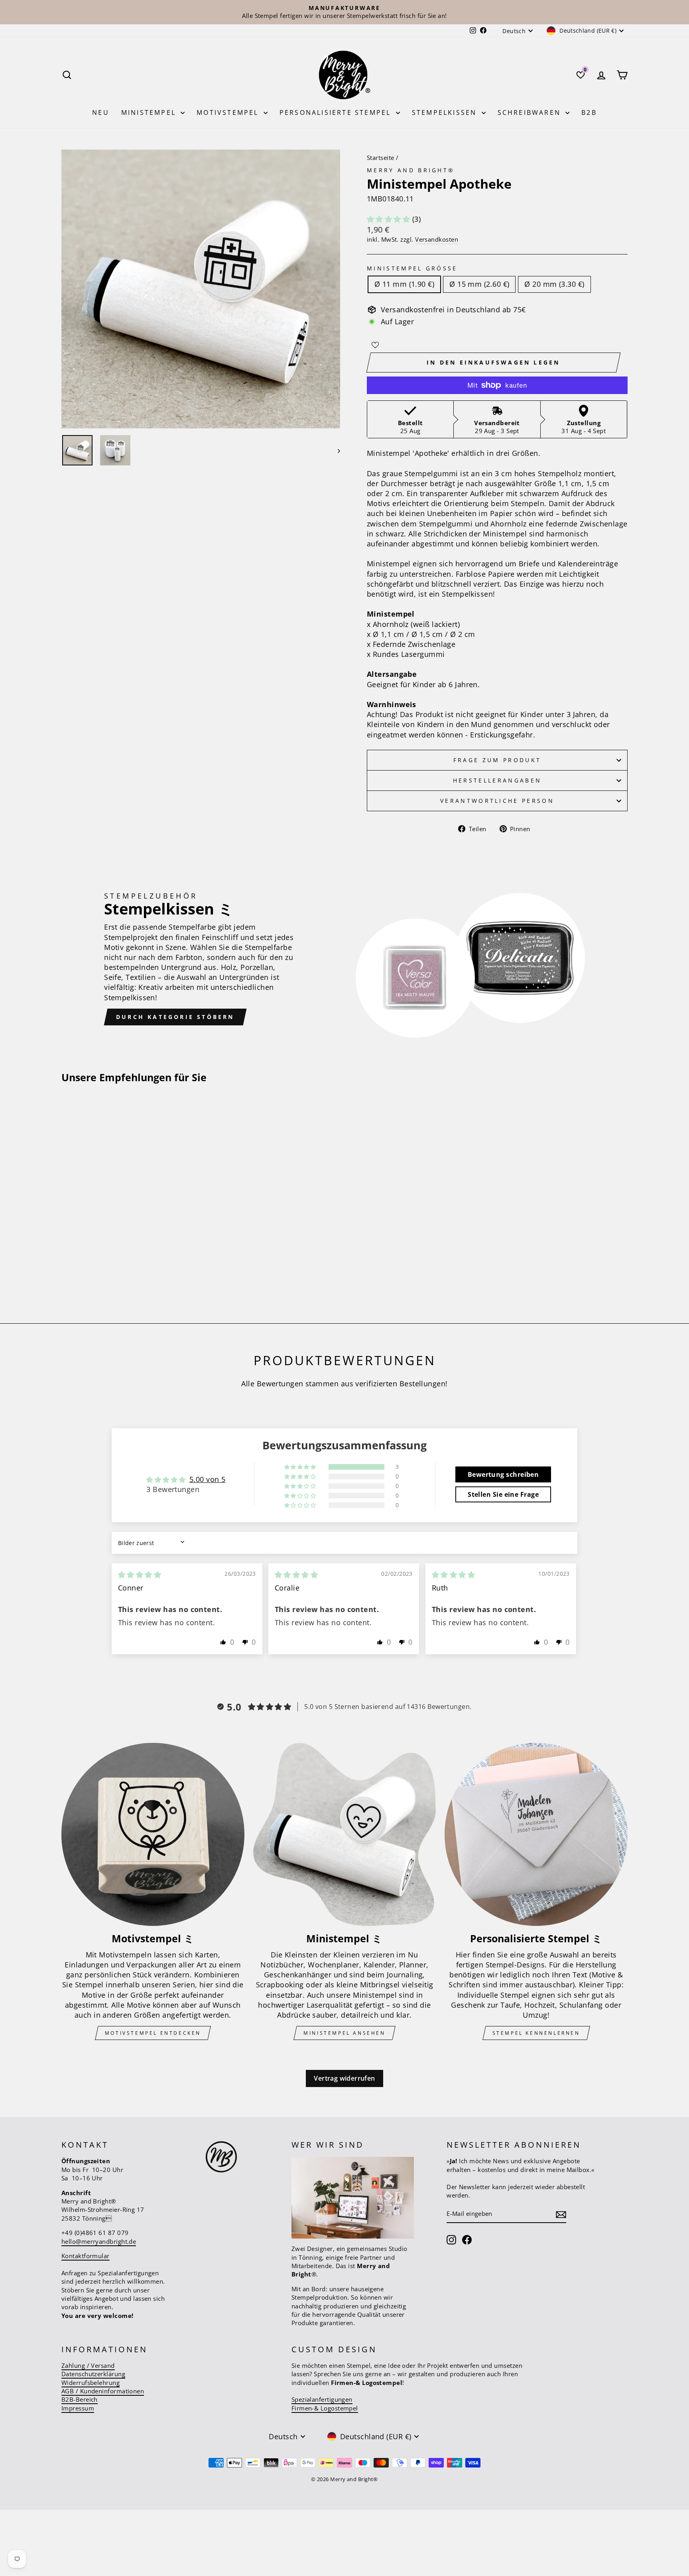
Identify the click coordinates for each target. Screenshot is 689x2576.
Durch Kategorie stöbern (175, 1017)
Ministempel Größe (412, 268)
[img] (140, 1575)
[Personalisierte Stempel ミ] (536, 1834)
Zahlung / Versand (88, 2365)
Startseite (381, 158)
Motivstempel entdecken (153, 2033)
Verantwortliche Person (497, 801)
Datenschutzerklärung (93, 2374)
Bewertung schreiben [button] (503, 1474)
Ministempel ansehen (344, 2033)
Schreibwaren (531, 112)
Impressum (78, 2408)
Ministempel (150, 112)
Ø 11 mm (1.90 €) (404, 284)
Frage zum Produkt (497, 760)
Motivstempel (229, 112)
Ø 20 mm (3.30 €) (554, 284)
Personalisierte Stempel (337, 112)
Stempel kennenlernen (536, 2033)
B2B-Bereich (80, 2399)
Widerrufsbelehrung (91, 2383)
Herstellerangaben (497, 780)
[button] (390, 219)
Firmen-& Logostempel (325, 2408)
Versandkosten (437, 239)
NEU (101, 112)
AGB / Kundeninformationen (103, 2391)
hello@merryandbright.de (99, 2241)
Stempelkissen (446, 112)
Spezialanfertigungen (322, 2399)
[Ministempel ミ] (345, 1834)
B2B (589, 112)
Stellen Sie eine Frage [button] (503, 1494)
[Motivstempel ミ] (153, 1834)
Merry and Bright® (411, 170)
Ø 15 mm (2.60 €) (479, 284)
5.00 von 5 (208, 1479)
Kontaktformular (86, 2256)
